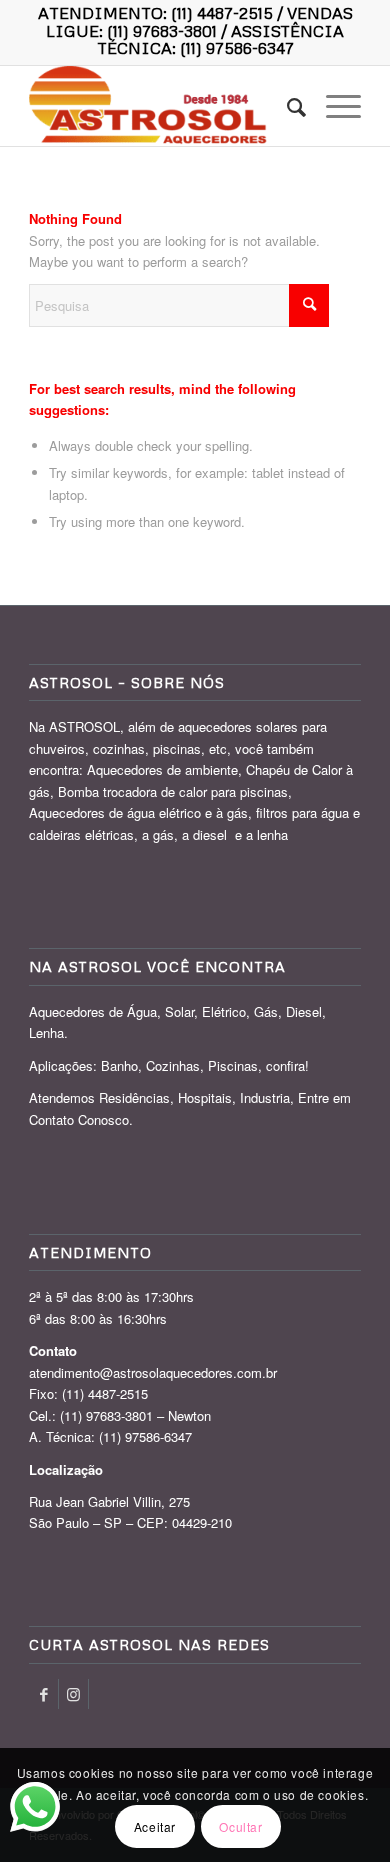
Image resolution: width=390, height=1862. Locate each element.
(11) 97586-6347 (237, 48)
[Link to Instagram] (73, 1694)
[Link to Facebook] (43, 1694)
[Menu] (333, 106)
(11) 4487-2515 (222, 13)
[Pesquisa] (286, 106)
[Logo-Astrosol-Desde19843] (161, 106)
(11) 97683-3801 (162, 31)
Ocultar (240, 1826)
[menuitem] (286, 106)
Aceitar (155, 1826)
